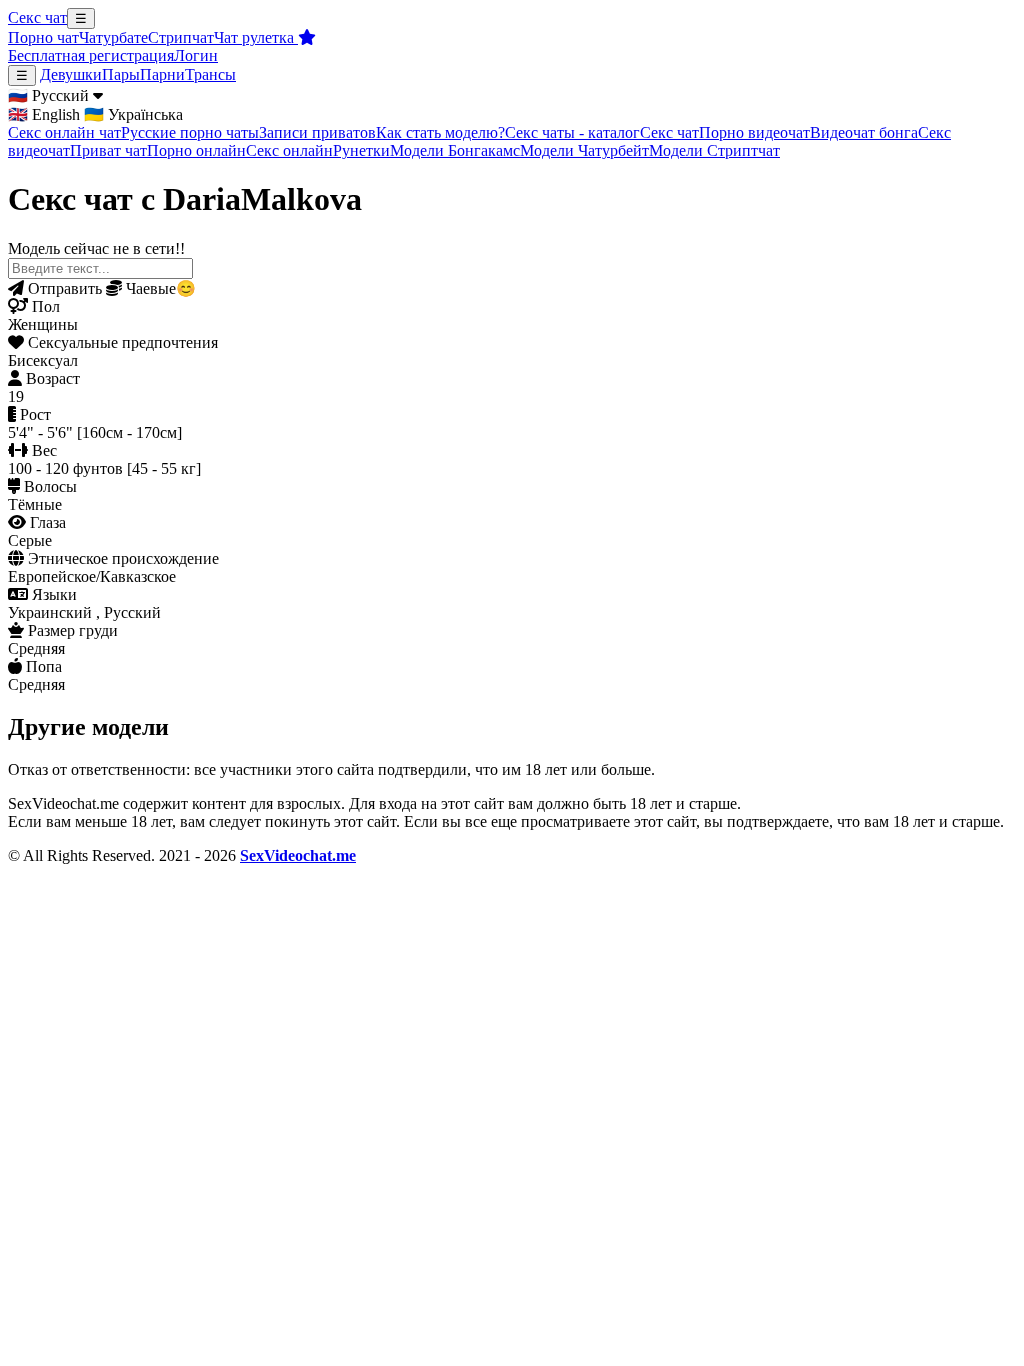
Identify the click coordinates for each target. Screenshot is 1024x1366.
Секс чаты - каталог (572, 132)
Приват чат (108, 150)
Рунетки (361, 150)
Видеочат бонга (864, 132)
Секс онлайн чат (64, 132)
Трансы (210, 74)
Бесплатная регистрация (91, 55)
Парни (162, 74)
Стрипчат (181, 37)
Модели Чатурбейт (584, 150)
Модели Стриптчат (714, 150)
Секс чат (37, 17)
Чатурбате (113, 37)
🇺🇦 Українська (133, 114)
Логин (196, 55)
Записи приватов (317, 132)
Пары (121, 74)
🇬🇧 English (44, 114)
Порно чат (43, 37)
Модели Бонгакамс (455, 150)
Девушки (71, 74)
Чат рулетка (256, 37)
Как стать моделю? (440, 132)
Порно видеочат (754, 132)
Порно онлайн (196, 150)
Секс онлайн (289, 150)
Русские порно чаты (190, 132)
